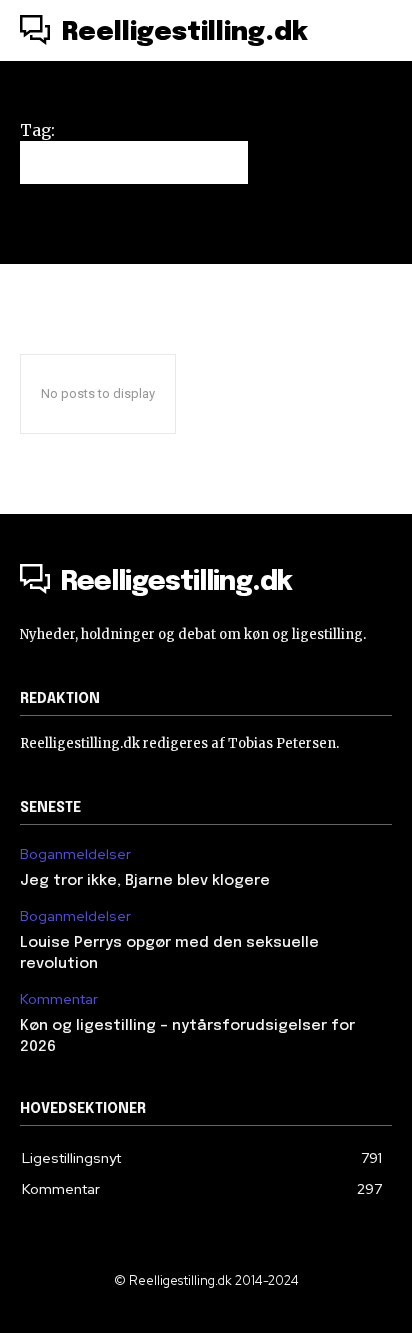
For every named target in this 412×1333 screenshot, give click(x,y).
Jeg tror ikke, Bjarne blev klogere (145, 881)
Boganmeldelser (75, 854)
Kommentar (59, 999)
